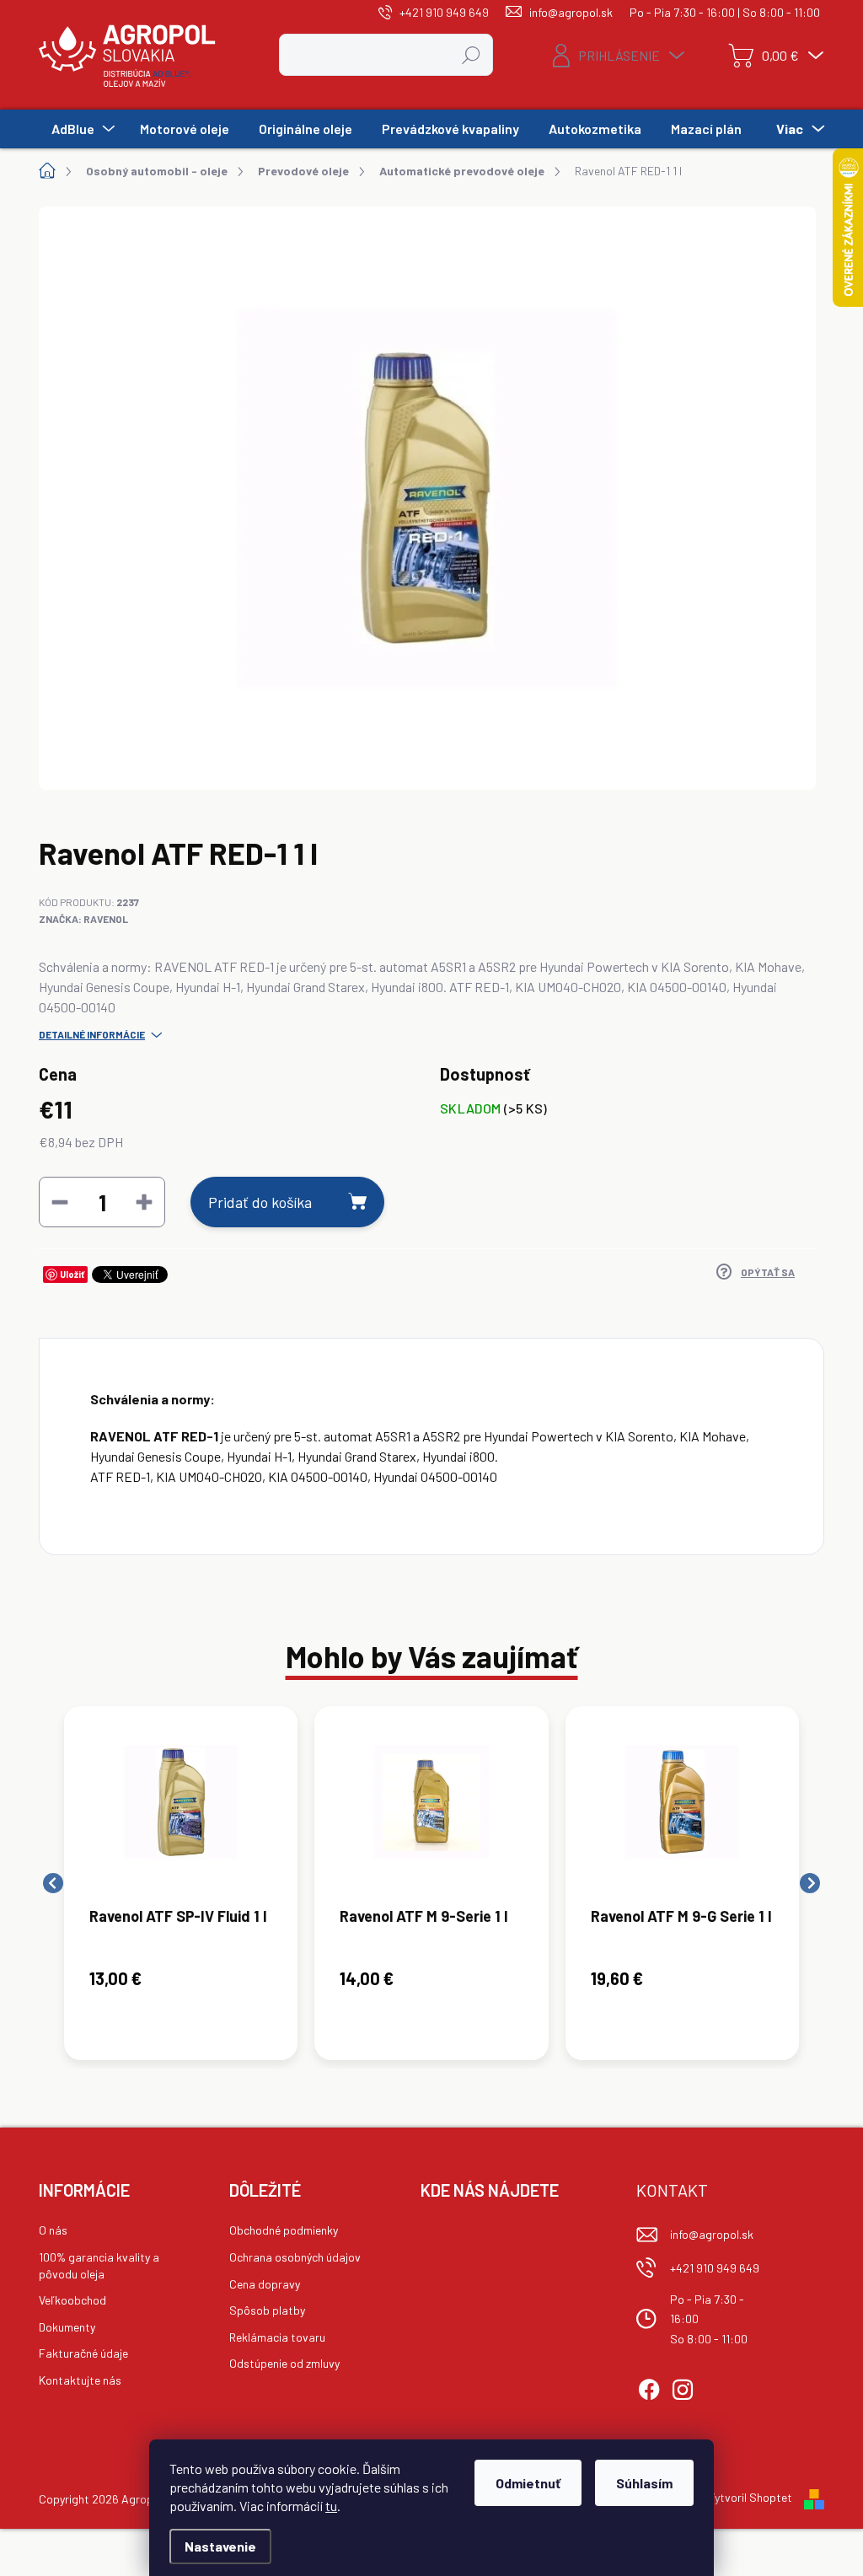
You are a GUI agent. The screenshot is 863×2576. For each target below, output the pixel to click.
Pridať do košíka (260, 1202)
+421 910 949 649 (715, 2268)
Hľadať (472, 54)
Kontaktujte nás (80, 2380)
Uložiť (72, 1274)
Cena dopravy (265, 2284)
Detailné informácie (92, 1034)
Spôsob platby (267, 2310)
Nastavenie (220, 2546)
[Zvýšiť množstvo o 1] (144, 1202)
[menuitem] (81, 129)
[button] (181, 1978)
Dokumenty (67, 2327)
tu (331, 2506)
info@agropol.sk (712, 2234)
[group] (181, 1883)
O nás (53, 2230)
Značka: (83, 919)
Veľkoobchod (72, 2300)
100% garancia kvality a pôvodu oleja (99, 2265)
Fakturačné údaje (83, 2353)
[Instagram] (683, 2387)
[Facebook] (649, 2387)
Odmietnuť (528, 2483)
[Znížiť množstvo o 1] (60, 1202)
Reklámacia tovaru (277, 2337)
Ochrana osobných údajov (295, 2257)
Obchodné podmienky (284, 2230)
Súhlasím (644, 2483)
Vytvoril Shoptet (750, 2497)
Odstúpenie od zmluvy (284, 2363)
